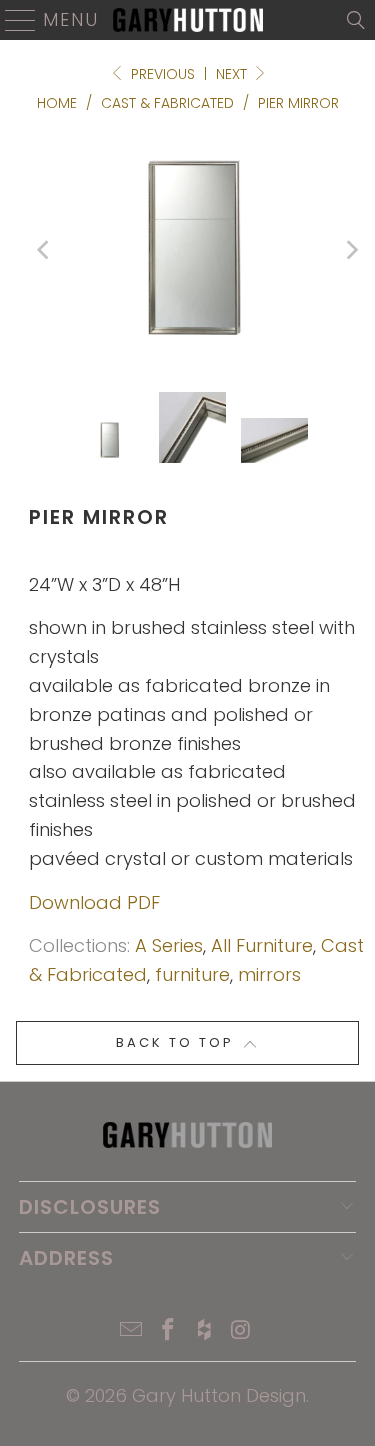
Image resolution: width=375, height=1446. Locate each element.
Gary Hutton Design (219, 1395)
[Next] (351, 250)
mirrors (269, 974)
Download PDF (94, 902)
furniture (192, 974)
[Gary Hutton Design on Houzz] (205, 1331)
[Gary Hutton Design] (188, 20)
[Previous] (44, 250)
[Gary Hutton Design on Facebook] (168, 1331)
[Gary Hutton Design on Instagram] (242, 1331)
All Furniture (262, 945)
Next (233, 74)
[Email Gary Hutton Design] (132, 1331)
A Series (169, 945)
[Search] (356, 20)
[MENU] (12, 20)
